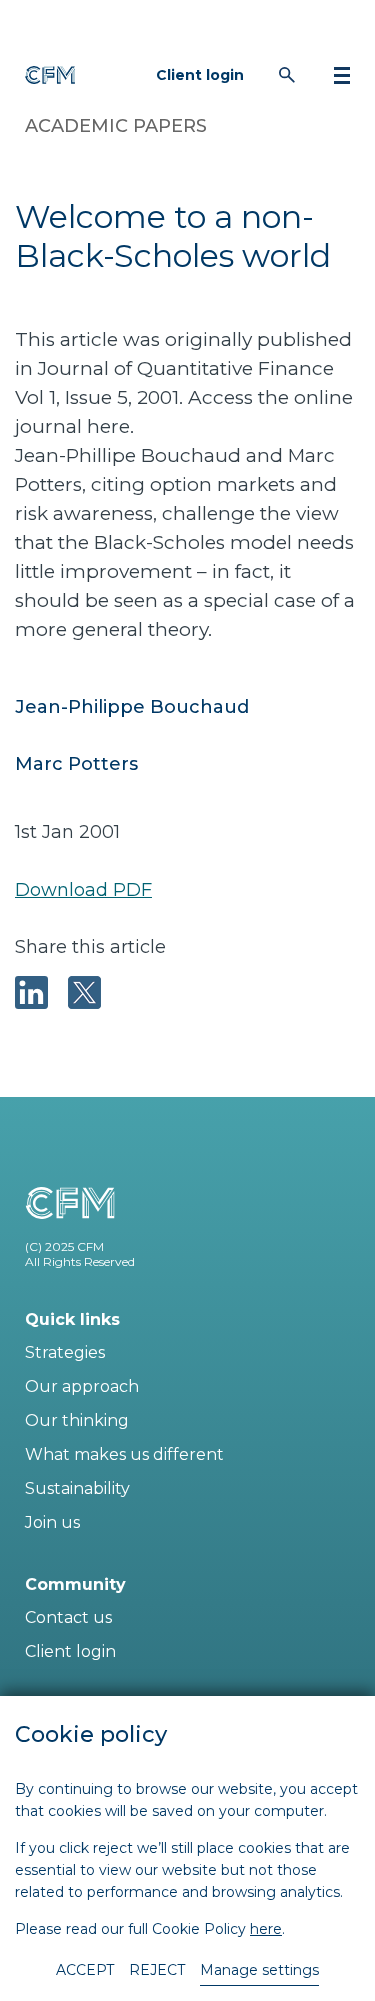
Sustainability (77, 1488)
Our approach (82, 1386)
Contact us (68, 1617)
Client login (200, 75)
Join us (52, 1522)
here (266, 1929)
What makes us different (124, 1454)
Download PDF (83, 890)
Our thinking (77, 1420)
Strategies (65, 1352)
